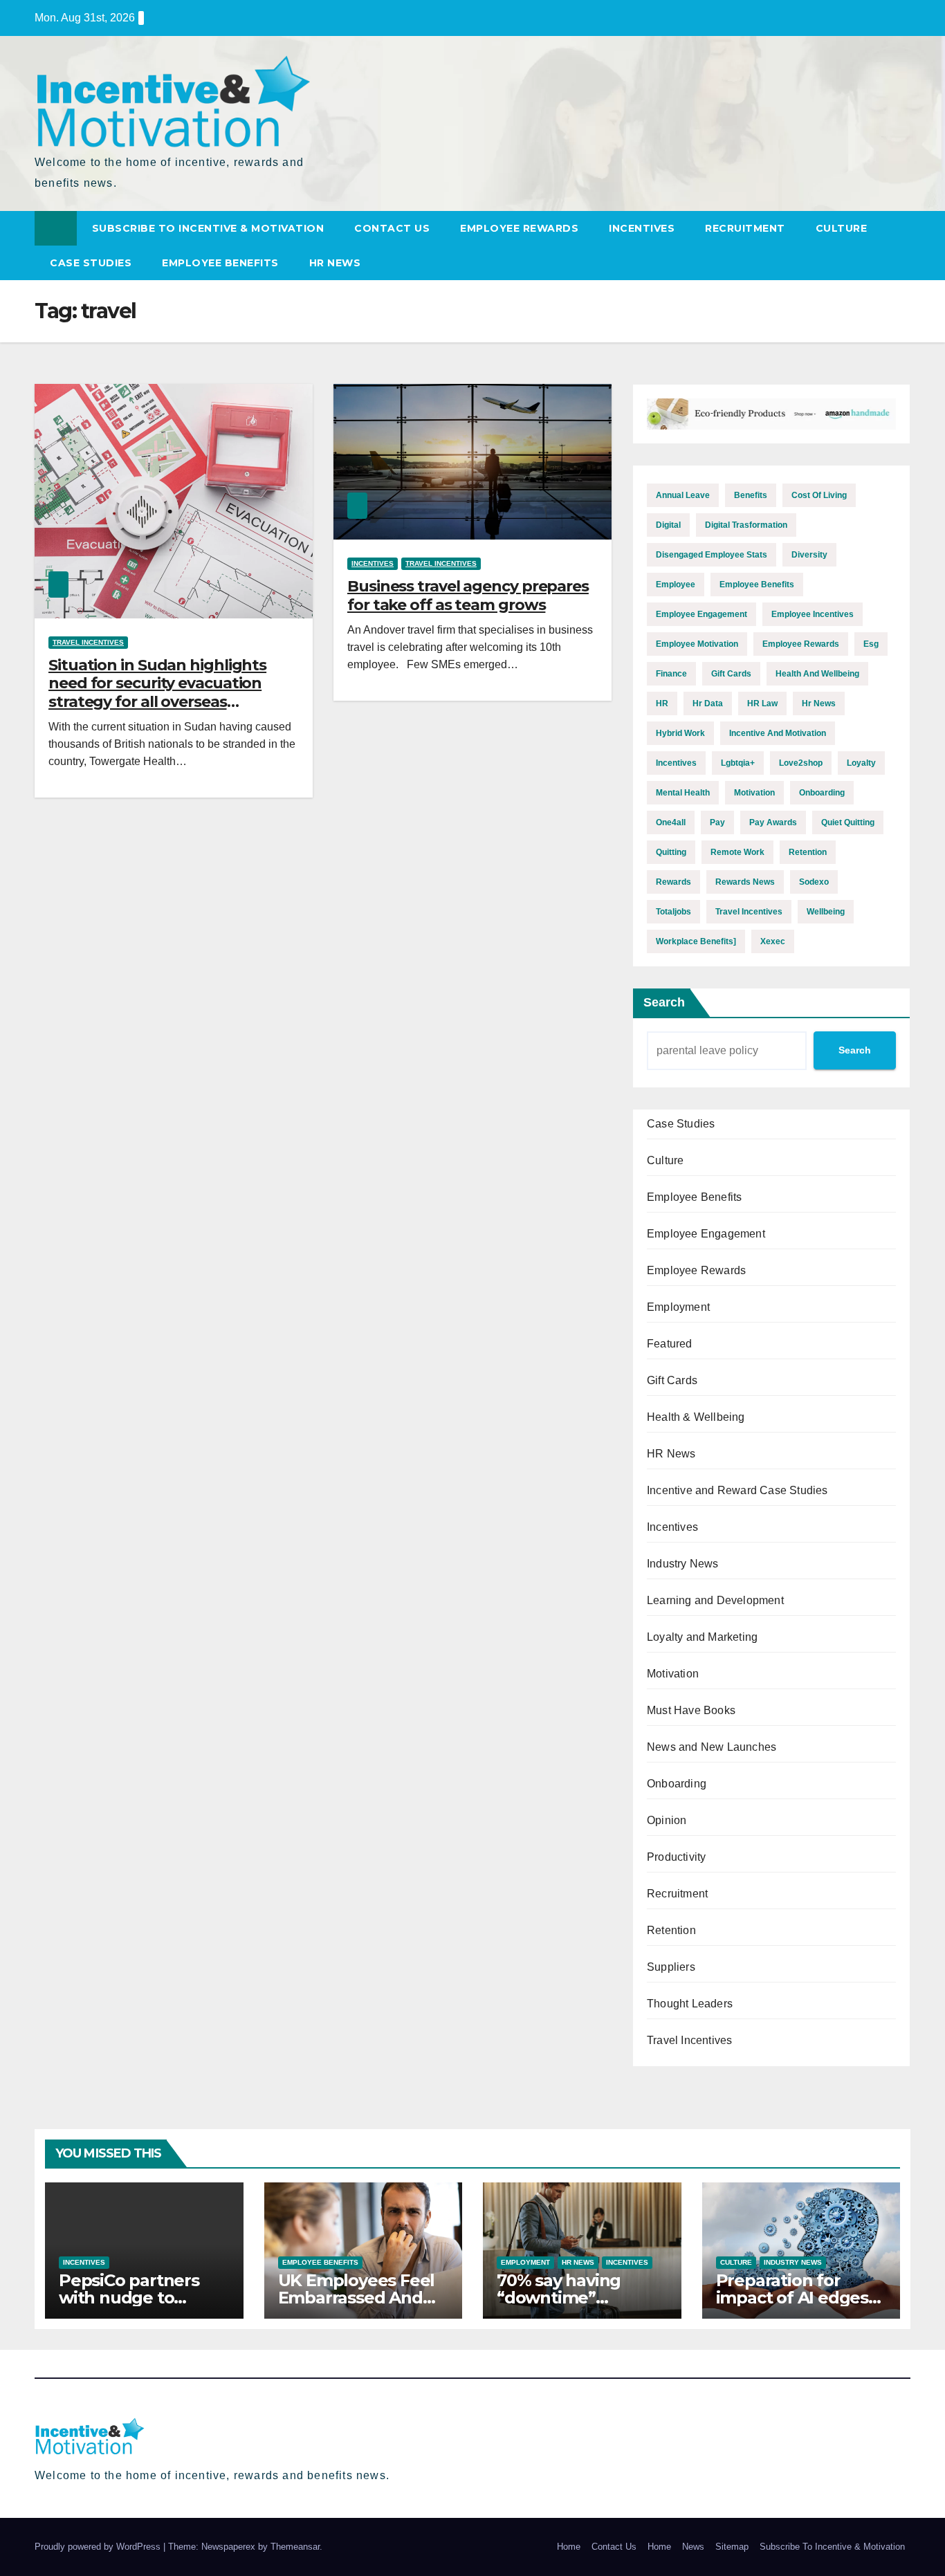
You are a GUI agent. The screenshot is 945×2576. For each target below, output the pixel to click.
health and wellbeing (817, 674)
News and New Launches (712, 1747)
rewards (673, 882)
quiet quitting (848, 822)
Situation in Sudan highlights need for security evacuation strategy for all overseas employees (157, 692)
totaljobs (673, 912)
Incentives (642, 228)
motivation (754, 793)
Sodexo (814, 882)
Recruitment (745, 228)
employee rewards (801, 644)
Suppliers (671, 1967)
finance (671, 674)
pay (717, 822)
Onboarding (677, 1784)
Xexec (773, 941)
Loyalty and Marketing (702, 1637)
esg (871, 644)
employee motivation (697, 644)
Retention (671, 1930)
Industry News (683, 1564)
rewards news (745, 882)
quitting (671, 852)
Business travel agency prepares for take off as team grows (468, 595)
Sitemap (732, 2547)
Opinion (667, 1820)
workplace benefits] (696, 941)
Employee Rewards (519, 228)
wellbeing (826, 912)
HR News (335, 263)
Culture (842, 228)
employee (676, 585)
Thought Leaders (690, 2004)
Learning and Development (715, 1600)
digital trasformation (746, 525)
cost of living (819, 495)
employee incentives (813, 614)
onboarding (822, 793)
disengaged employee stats (712, 555)
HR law (762, 703)
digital (668, 525)
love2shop (801, 763)
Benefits (751, 495)
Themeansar (295, 2547)
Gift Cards (672, 1380)
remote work (737, 852)
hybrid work (680, 733)
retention (808, 852)
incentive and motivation (778, 733)
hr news (819, 703)
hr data (708, 703)
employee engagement (701, 614)
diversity (809, 555)
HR (662, 703)
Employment (678, 1307)
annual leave (683, 495)
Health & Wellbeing (696, 1417)
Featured (670, 1344)
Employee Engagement (706, 1234)
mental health (683, 793)
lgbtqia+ (738, 763)
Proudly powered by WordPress (99, 2547)
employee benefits (757, 585)
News (693, 2547)
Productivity (676, 1857)
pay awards (773, 822)
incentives (676, 763)
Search (664, 1002)
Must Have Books (691, 1710)
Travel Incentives (88, 642)
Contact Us (392, 228)
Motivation (673, 1674)
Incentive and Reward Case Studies (737, 1490)
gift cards (731, 674)
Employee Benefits (220, 263)
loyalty (861, 763)
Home (569, 2547)
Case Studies (91, 263)
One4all (671, 822)
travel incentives (749, 912)
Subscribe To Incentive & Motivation (208, 228)
